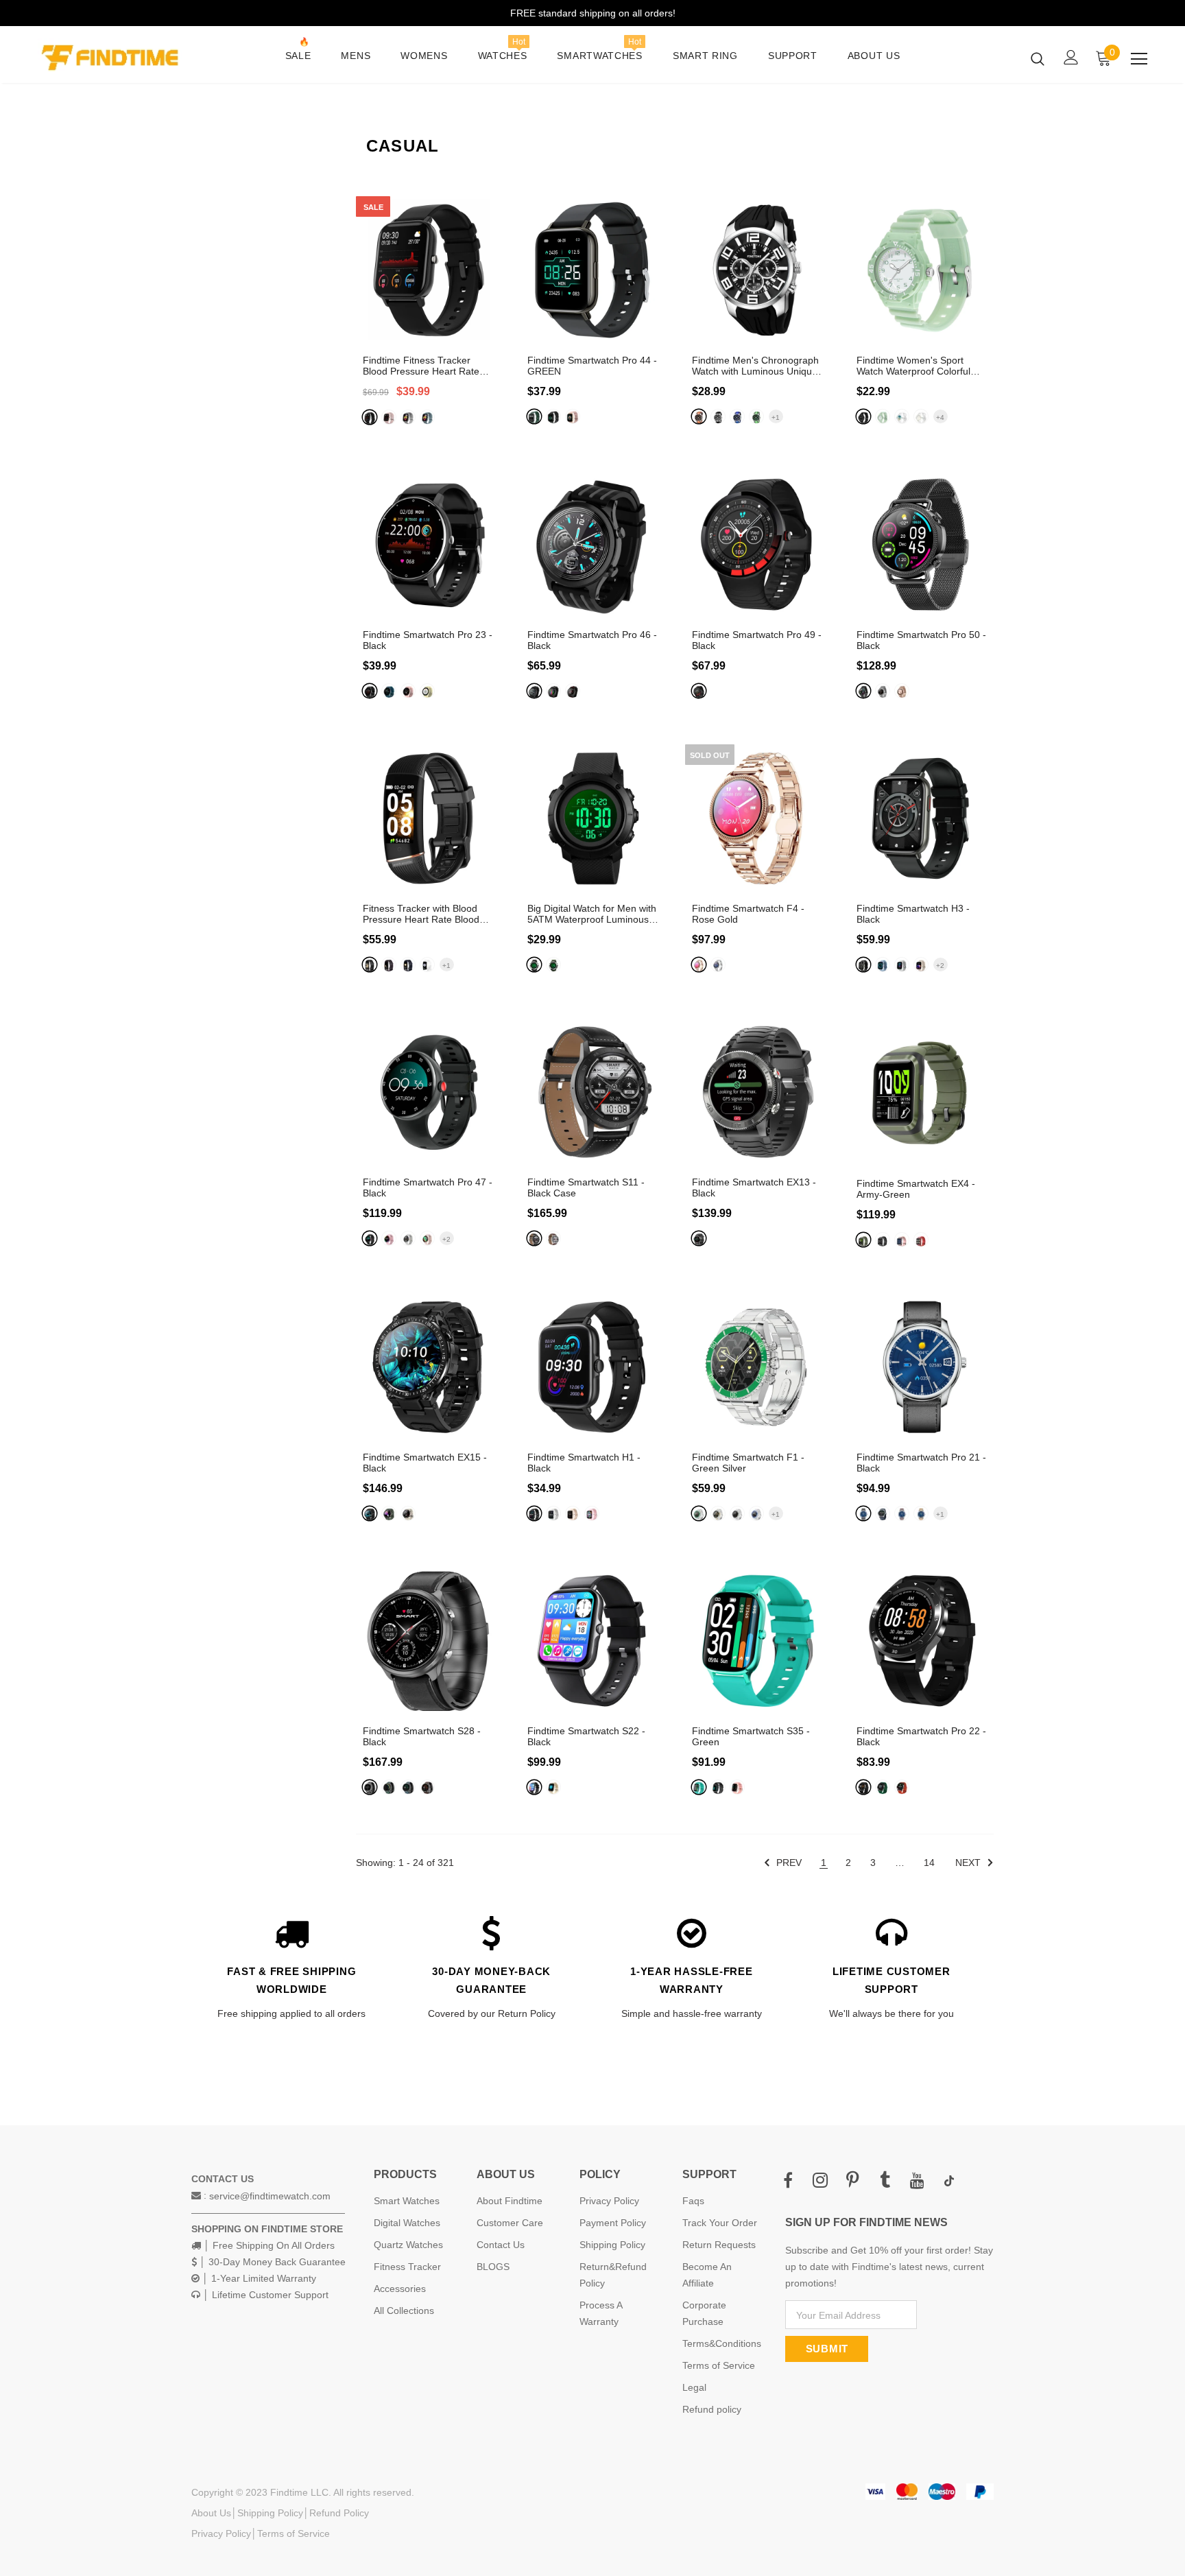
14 (929, 1863)
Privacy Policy (221, 2533)
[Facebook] (788, 2181)
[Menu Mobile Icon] (1139, 59)
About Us (211, 2513)
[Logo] (118, 58)
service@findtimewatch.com (270, 2196)
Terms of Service (294, 2533)
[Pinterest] (852, 2181)
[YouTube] (917, 2181)
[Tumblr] (885, 2181)
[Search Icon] (1038, 58)
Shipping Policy (270, 2513)
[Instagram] (820, 2181)
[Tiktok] (949, 2181)
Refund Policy (339, 2513)
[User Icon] (1071, 57)
